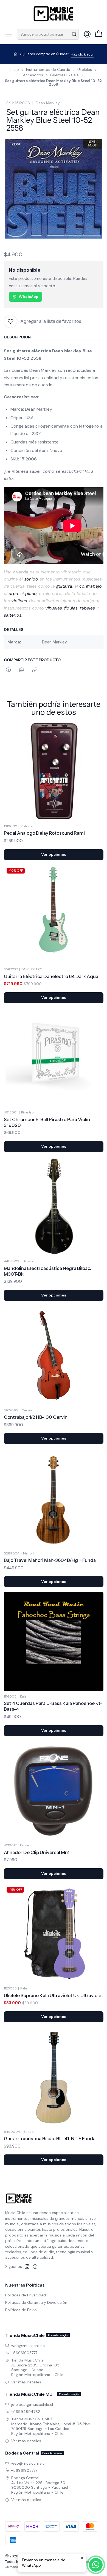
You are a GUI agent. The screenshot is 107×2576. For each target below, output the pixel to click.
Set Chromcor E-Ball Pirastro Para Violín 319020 (47, 1122)
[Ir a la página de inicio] (54, 14)
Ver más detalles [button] (26, 2382)
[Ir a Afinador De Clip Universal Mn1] (54, 1791)
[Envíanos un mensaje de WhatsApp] (96, 2565)
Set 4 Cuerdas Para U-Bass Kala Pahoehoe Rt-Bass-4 (53, 1706)
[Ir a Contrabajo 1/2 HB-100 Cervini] (54, 1355)
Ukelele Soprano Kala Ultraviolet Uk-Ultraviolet (54, 1995)
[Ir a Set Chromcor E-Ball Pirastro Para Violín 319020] (54, 1058)
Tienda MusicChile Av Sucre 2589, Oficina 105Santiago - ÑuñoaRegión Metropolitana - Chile (37, 2367)
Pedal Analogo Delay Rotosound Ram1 (45, 833)
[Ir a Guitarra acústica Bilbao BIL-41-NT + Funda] (54, 2077)
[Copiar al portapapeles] (35, 670)
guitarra (64, 586)
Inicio (14, 70)
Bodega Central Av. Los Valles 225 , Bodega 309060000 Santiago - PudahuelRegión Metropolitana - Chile (40, 2485)
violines (19, 601)
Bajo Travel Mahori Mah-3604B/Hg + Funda (50, 1560)
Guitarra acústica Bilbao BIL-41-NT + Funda (50, 2139)
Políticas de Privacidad (26, 2295)
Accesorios (33, 75)
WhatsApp (29, 297)
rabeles (87, 608)
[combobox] (48, 34)
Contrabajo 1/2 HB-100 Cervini (36, 1417)
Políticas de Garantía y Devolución (36, 2302)
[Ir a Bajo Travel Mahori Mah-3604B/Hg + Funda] (54, 1499)
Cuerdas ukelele (64, 75)
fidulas (71, 608)
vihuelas (54, 608)
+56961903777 (24, 2353)
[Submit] (74, 34)
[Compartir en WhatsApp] (22, 670)
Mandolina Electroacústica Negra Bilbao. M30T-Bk (47, 1271)
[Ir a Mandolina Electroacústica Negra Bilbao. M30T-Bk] (54, 1207)
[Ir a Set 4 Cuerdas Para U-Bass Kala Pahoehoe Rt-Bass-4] (54, 1642)
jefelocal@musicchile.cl (32, 2404)
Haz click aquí (82, 54)
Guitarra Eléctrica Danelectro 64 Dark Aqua (51, 976)
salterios (13, 615)
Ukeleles (85, 70)
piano (31, 594)
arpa (13, 594)
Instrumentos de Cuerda (48, 70)
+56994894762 (26, 2412)
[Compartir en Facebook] (8, 670)
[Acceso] (87, 34)
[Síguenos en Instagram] (27, 2267)
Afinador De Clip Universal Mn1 (37, 1852)
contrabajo (91, 586)
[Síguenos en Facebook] (35, 2267)
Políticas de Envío (21, 2310)
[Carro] (99, 34)
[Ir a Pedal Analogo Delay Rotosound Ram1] (54, 771)
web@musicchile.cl (28, 2346)
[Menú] (9, 34)
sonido (31, 579)
